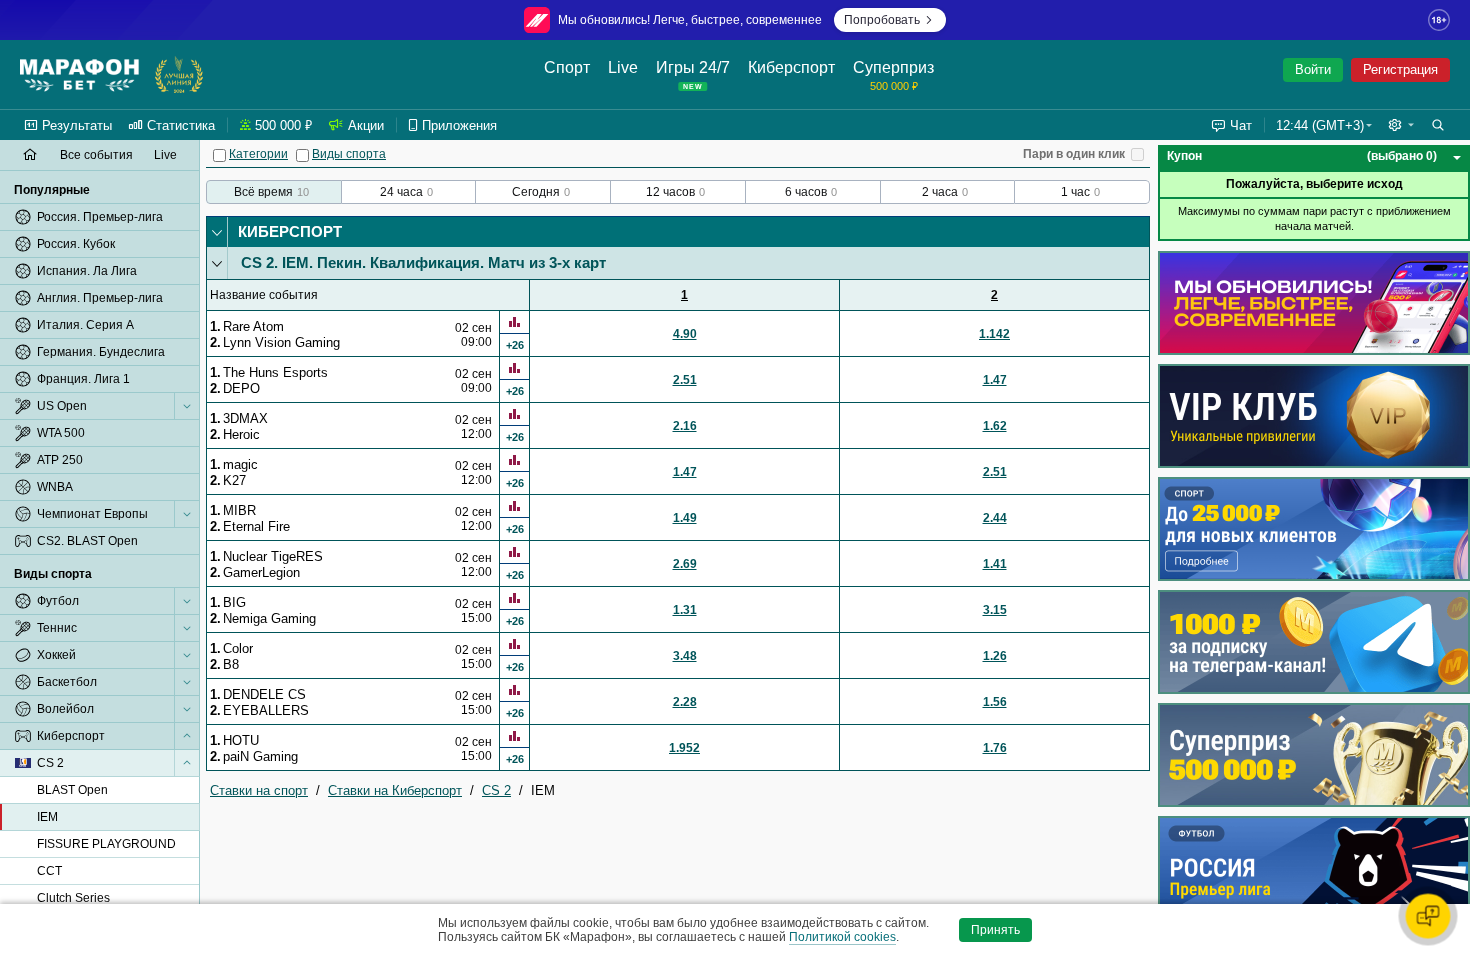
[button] (1401, 125)
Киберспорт (290, 231)
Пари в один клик (1074, 154)
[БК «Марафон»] (79, 75)
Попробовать (882, 20)
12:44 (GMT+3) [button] (1320, 125)
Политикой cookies (842, 937)
